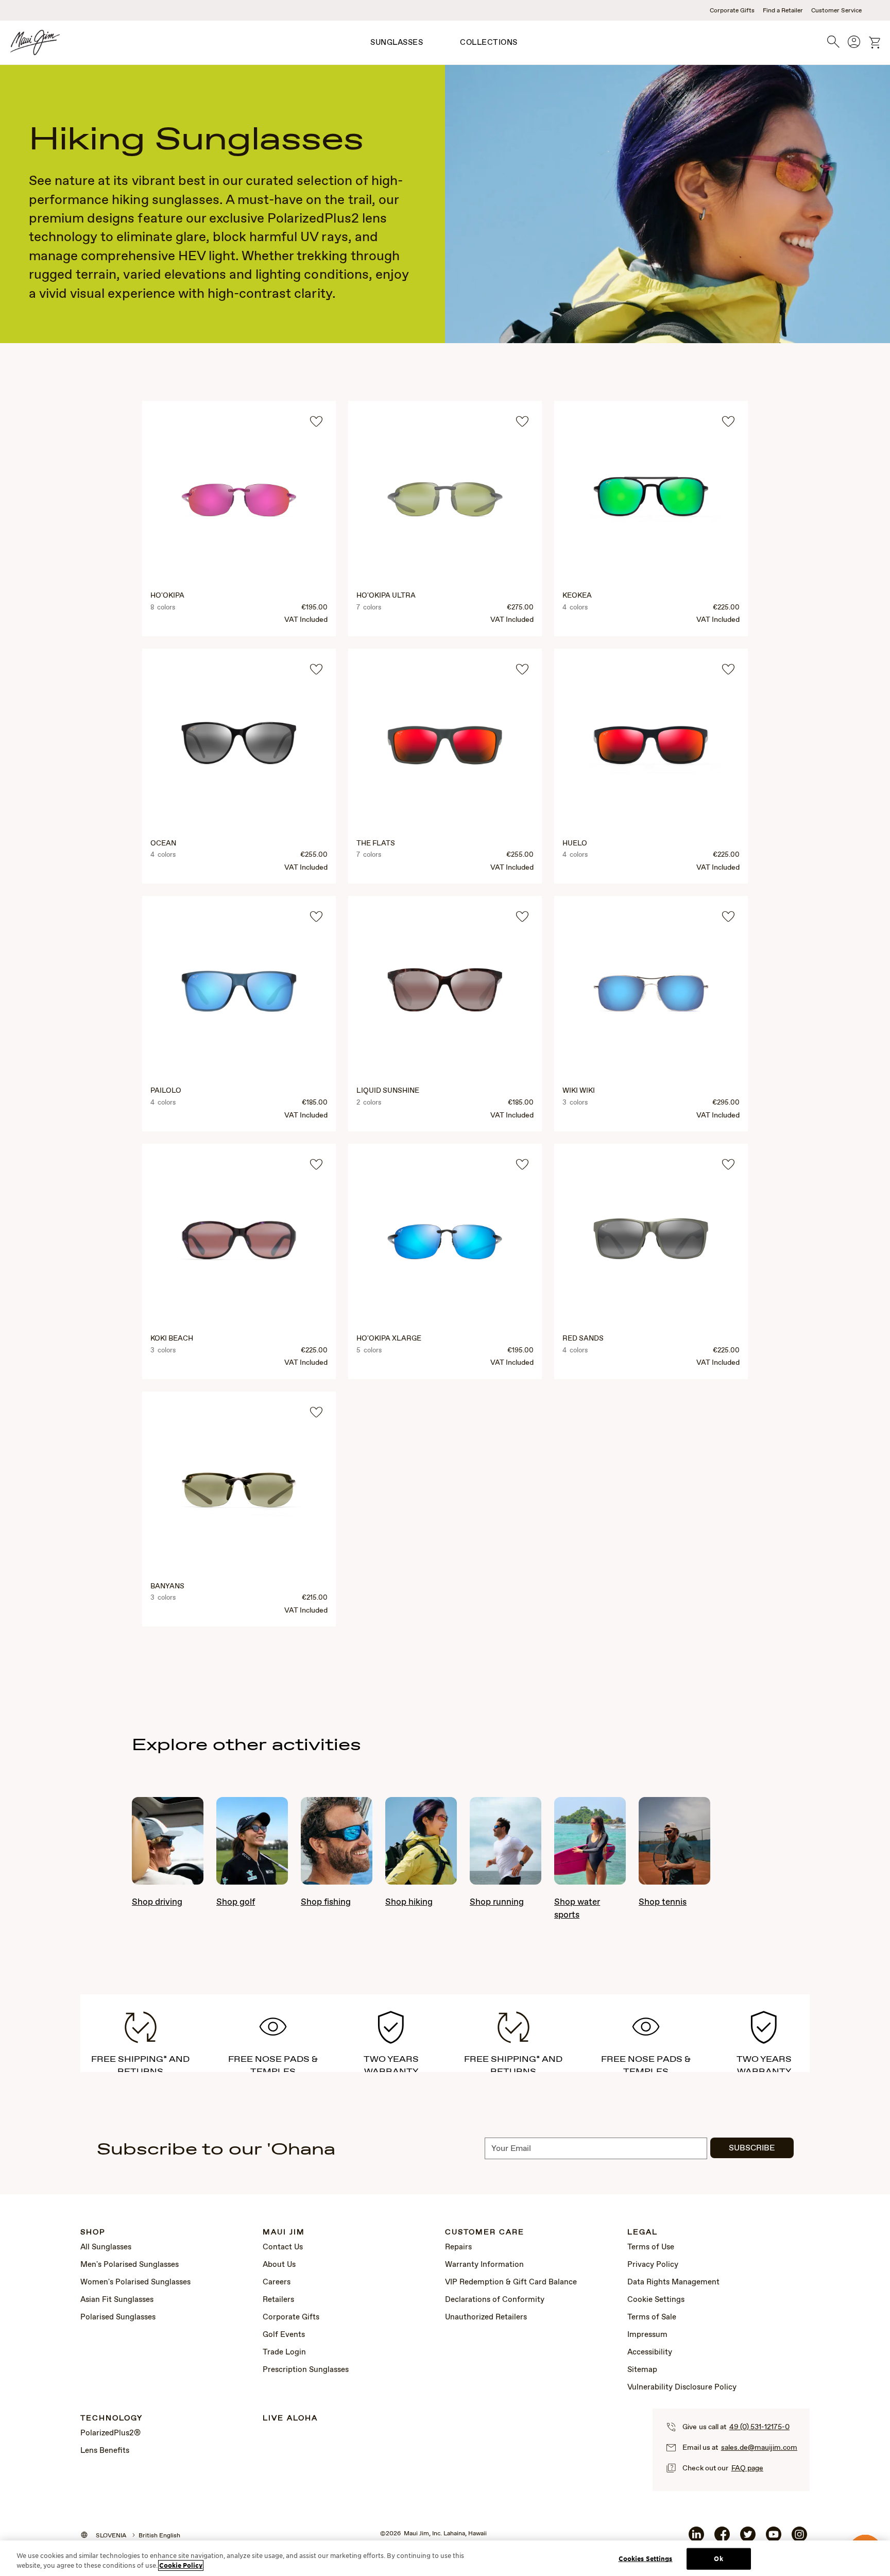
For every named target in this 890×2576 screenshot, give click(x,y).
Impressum (647, 2335)
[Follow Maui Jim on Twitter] (748, 2538)
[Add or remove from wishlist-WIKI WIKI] (728, 917)
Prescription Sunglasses (306, 2370)
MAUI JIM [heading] (284, 2233)
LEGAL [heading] (643, 2233)
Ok (718, 2559)
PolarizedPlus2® (110, 2433)
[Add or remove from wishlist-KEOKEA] (728, 421)
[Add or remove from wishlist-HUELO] (728, 669)
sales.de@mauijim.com (759, 2448)
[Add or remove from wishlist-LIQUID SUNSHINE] (522, 917)
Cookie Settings (656, 2300)
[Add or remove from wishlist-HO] (316, 421)
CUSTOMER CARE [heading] (485, 2233)
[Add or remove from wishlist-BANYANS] (316, 1412)
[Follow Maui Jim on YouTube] (774, 2538)
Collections (489, 43)
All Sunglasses (106, 2247)
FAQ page (747, 2468)
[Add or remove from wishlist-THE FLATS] (522, 669)
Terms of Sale (652, 2317)
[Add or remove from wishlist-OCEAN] (316, 669)
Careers (277, 2282)
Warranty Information (484, 2265)
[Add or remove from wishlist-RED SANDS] (728, 1164)
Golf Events (284, 2335)
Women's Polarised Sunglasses (135, 2282)
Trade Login (284, 2352)
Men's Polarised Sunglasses (130, 2265)
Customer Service (836, 11)
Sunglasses (397, 43)
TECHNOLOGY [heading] (112, 2419)
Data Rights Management (673, 2282)
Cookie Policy (181, 2565)
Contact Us (283, 2247)
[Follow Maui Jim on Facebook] (722, 2538)
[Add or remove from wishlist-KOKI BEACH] (316, 1164)
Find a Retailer (783, 11)
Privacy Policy (653, 2265)
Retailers (278, 2300)
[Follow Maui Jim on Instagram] (799, 2538)
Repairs (458, 2247)
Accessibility (650, 2352)
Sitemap (642, 2370)
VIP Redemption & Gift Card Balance (511, 2282)
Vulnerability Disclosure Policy (682, 2387)
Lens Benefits (105, 2451)
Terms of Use (651, 2247)
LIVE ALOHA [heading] (290, 2419)
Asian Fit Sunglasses (117, 2300)
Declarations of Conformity (495, 2300)
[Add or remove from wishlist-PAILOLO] (316, 917)
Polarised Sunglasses (118, 2317)
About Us (279, 2265)
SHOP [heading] (93, 2233)
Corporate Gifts (732, 11)
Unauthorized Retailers (486, 2317)
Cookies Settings (646, 2559)
